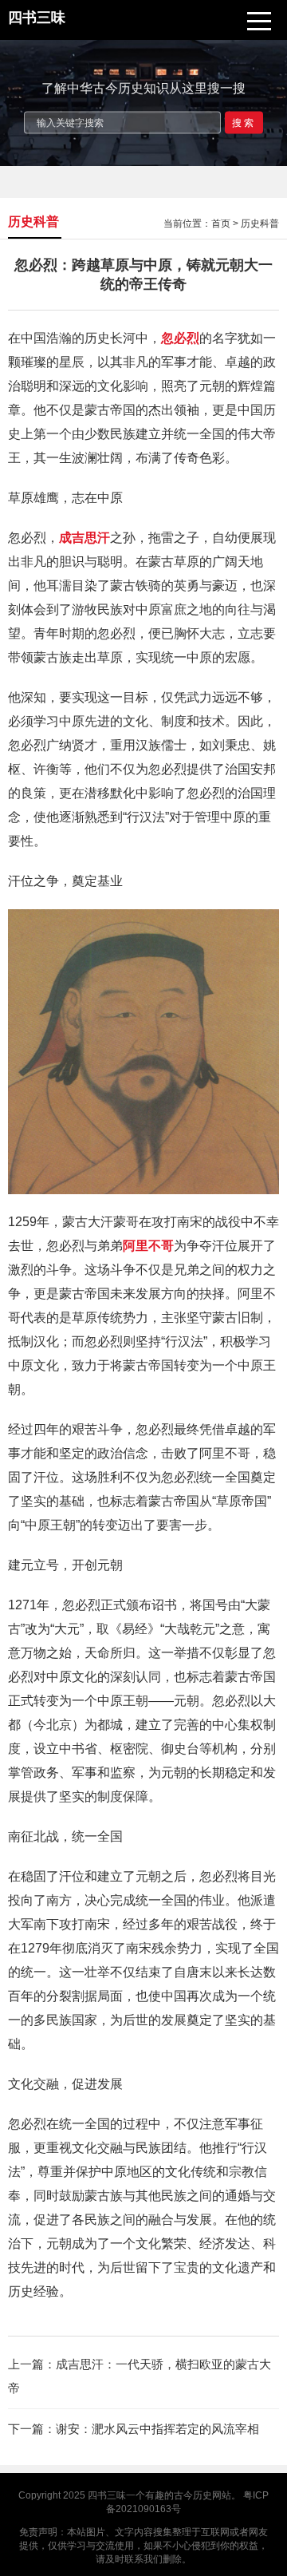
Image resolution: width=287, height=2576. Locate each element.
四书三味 (107, 2495)
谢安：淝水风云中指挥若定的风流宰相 (157, 2429)
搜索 (244, 122)
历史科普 (260, 224)
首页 (221, 224)
